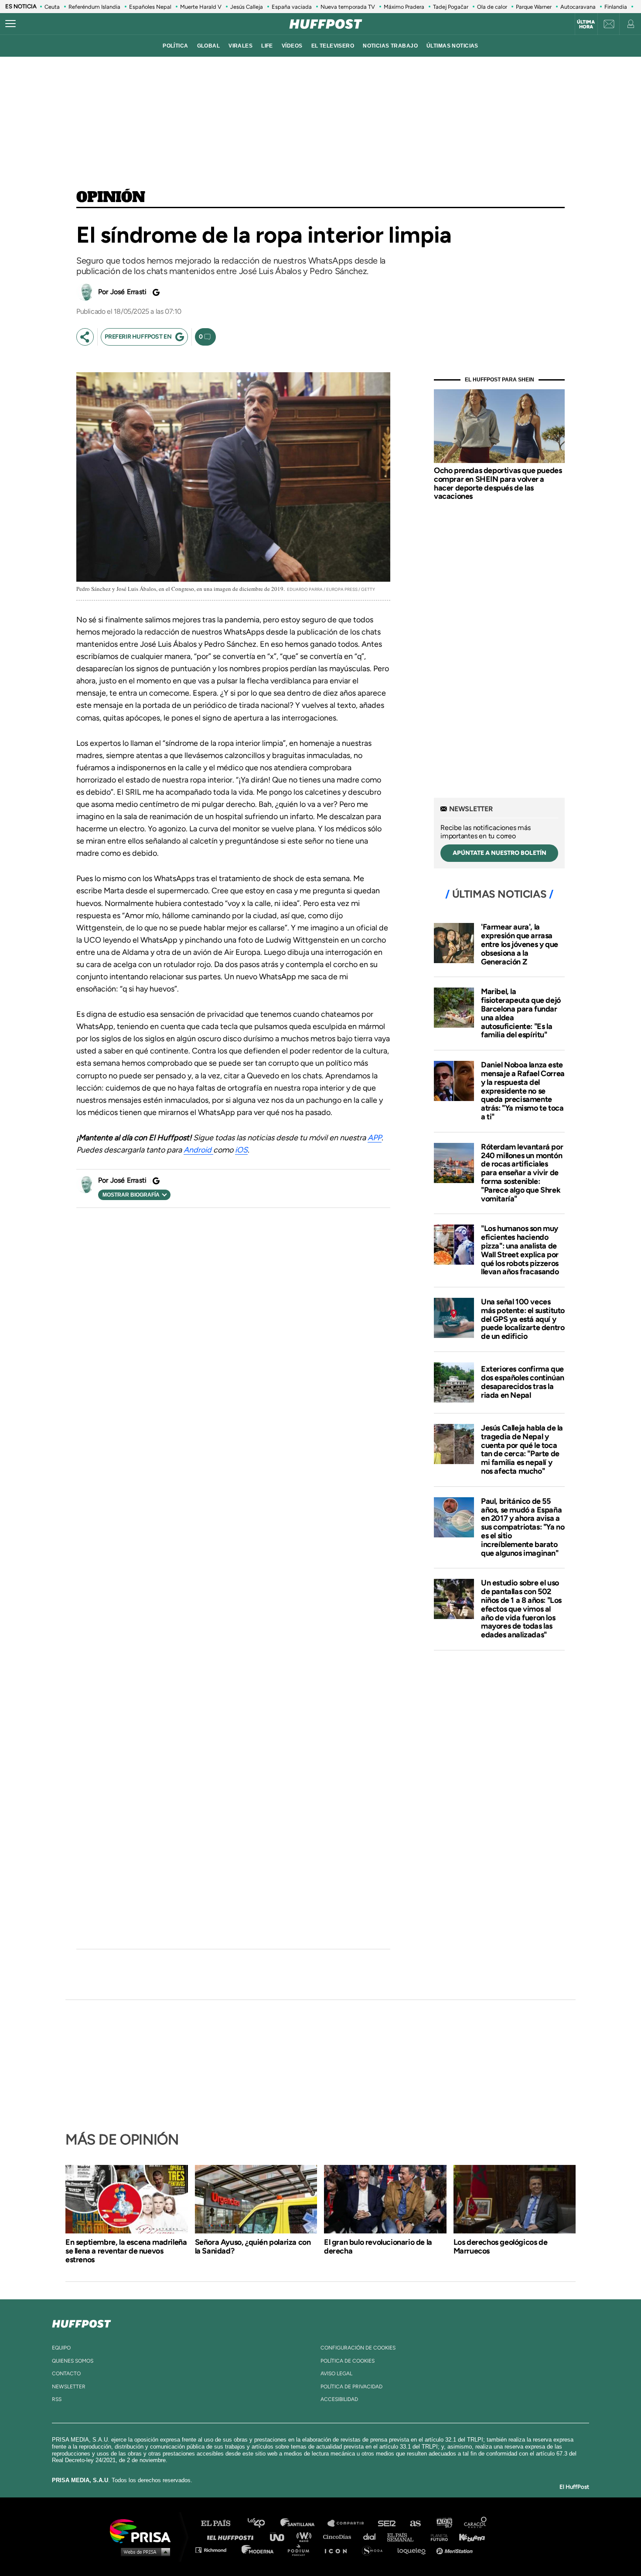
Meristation (456, 2550)
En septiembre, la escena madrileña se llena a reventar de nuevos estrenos (126, 2251)
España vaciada (292, 7)
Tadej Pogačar (451, 7)
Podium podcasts (301, 2550)
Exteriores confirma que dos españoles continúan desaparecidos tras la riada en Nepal (523, 1382)
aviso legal (336, 2374)
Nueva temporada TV (348, 7)
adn (444, 2523)
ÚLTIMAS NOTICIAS (452, 46)
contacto (66, 2374)
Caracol (476, 2523)
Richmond (215, 2550)
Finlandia (616, 7)
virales (240, 46)
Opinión (111, 198)
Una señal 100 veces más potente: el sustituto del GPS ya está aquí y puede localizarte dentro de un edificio (523, 1319)
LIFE (267, 46)
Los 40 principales (263, 2523)
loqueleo (414, 2550)
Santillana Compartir (350, 2523)
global (209, 46)
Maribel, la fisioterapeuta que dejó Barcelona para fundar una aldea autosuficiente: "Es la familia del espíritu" (521, 1013)
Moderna (258, 2550)
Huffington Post (232, 2537)
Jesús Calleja (247, 7)
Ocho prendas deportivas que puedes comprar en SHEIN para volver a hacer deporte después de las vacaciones (498, 483)
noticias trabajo (390, 46)
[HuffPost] (82, 2322)
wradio (306, 2537)
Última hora (586, 24)
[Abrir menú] (10, 24)
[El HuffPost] (326, 24)
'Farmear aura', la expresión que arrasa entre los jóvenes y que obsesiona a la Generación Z (520, 944)
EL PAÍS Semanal (404, 2537)
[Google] (155, 292)
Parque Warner (534, 7)
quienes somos (73, 2361)
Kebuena (468, 2537)
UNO (281, 2537)
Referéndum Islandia (94, 7)
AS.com (415, 2523)
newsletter (69, 2387)
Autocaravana (578, 7)
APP (375, 1138)
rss (57, 2399)
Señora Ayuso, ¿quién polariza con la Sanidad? (253, 2247)
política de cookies (348, 2361)
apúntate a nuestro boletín (500, 853)
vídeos (292, 46)
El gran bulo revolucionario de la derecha (378, 2247)
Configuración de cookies (358, 2348)
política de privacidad (351, 2387)
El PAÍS (221, 2523)
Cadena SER (387, 2523)
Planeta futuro (436, 2537)
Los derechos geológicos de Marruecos (501, 2247)
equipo (61, 2348)
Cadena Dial (372, 2537)
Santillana (303, 2523)
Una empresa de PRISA (143, 2530)
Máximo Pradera (404, 7)
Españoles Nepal (150, 7)
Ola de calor (492, 7)
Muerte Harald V (201, 7)
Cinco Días (339, 2537)
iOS (241, 1150)
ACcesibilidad (339, 2399)
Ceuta (52, 7)
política (175, 46)
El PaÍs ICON (339, 2550)
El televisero (333, 46)
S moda (375, 2550)
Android (198, 1150)
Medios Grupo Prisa (143, 2552)
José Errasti (128, 292)
